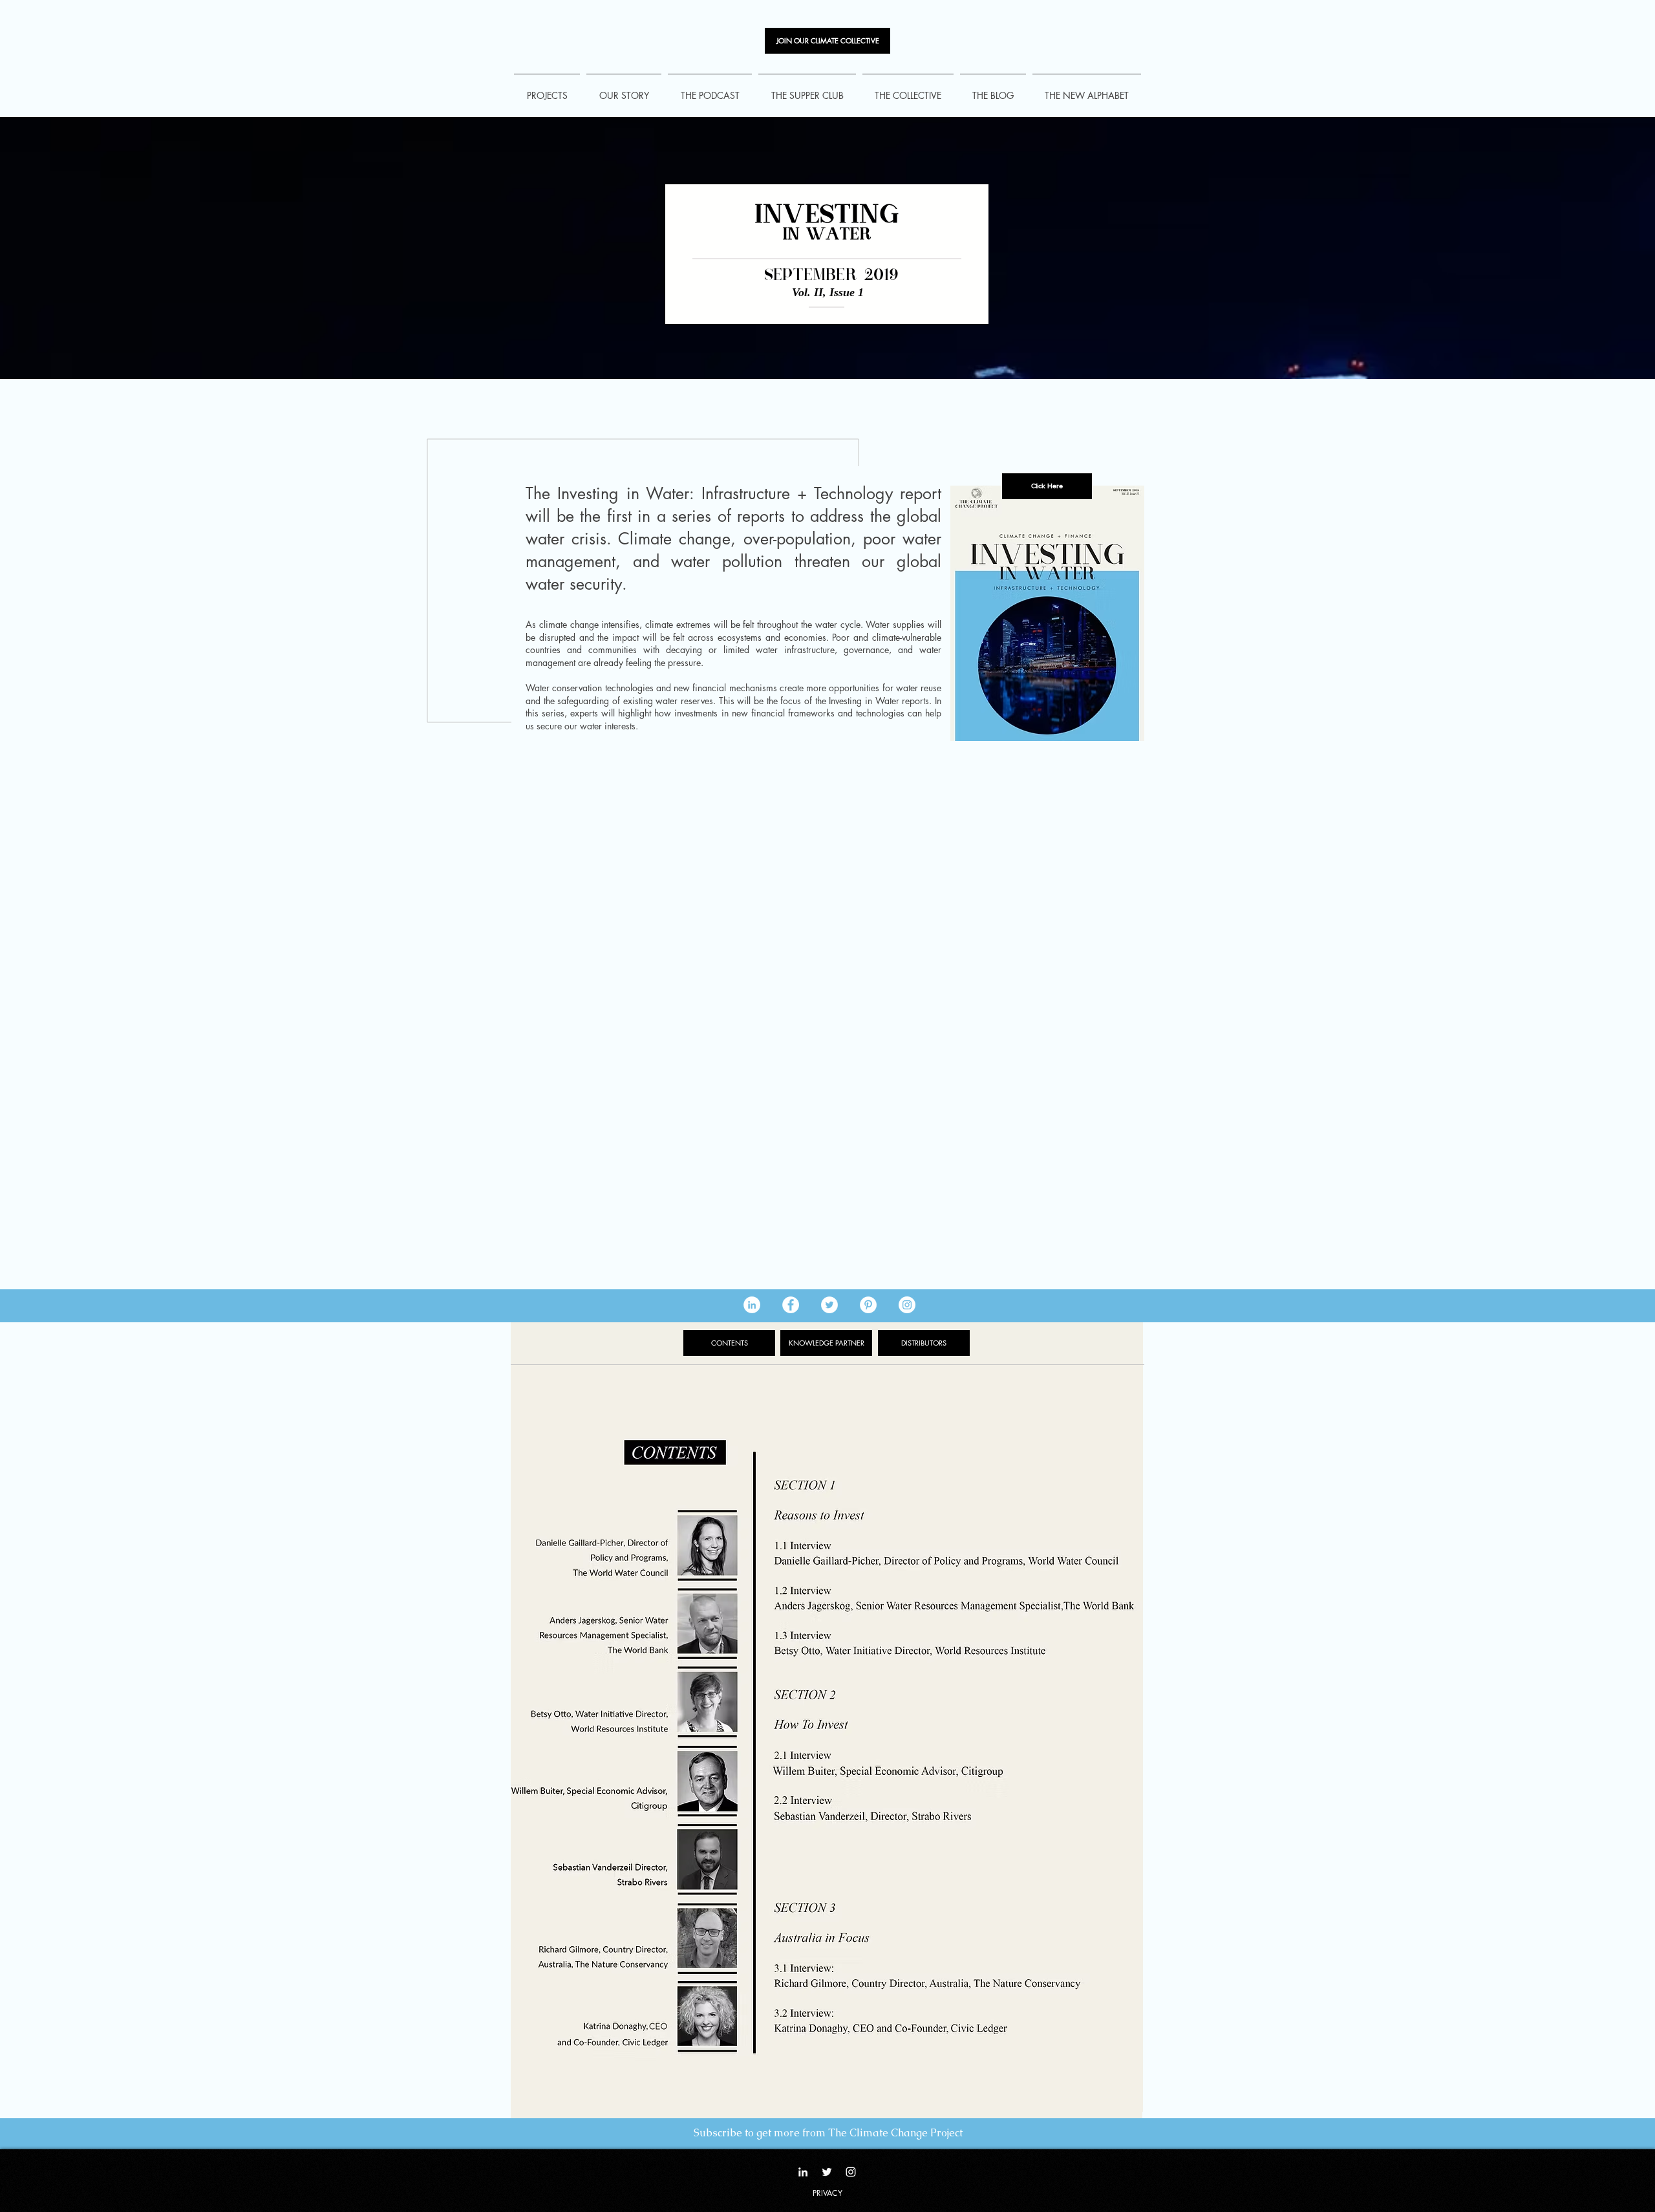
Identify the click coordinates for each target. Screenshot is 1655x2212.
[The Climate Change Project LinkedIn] (752, 1305)
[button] (1047, 486)
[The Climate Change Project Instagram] (907, 1305)
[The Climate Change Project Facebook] (791, 1305)
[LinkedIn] (803, 2172)
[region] (1047, 613)
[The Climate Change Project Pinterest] (868, 1305)
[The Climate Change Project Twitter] (829, 1305)
